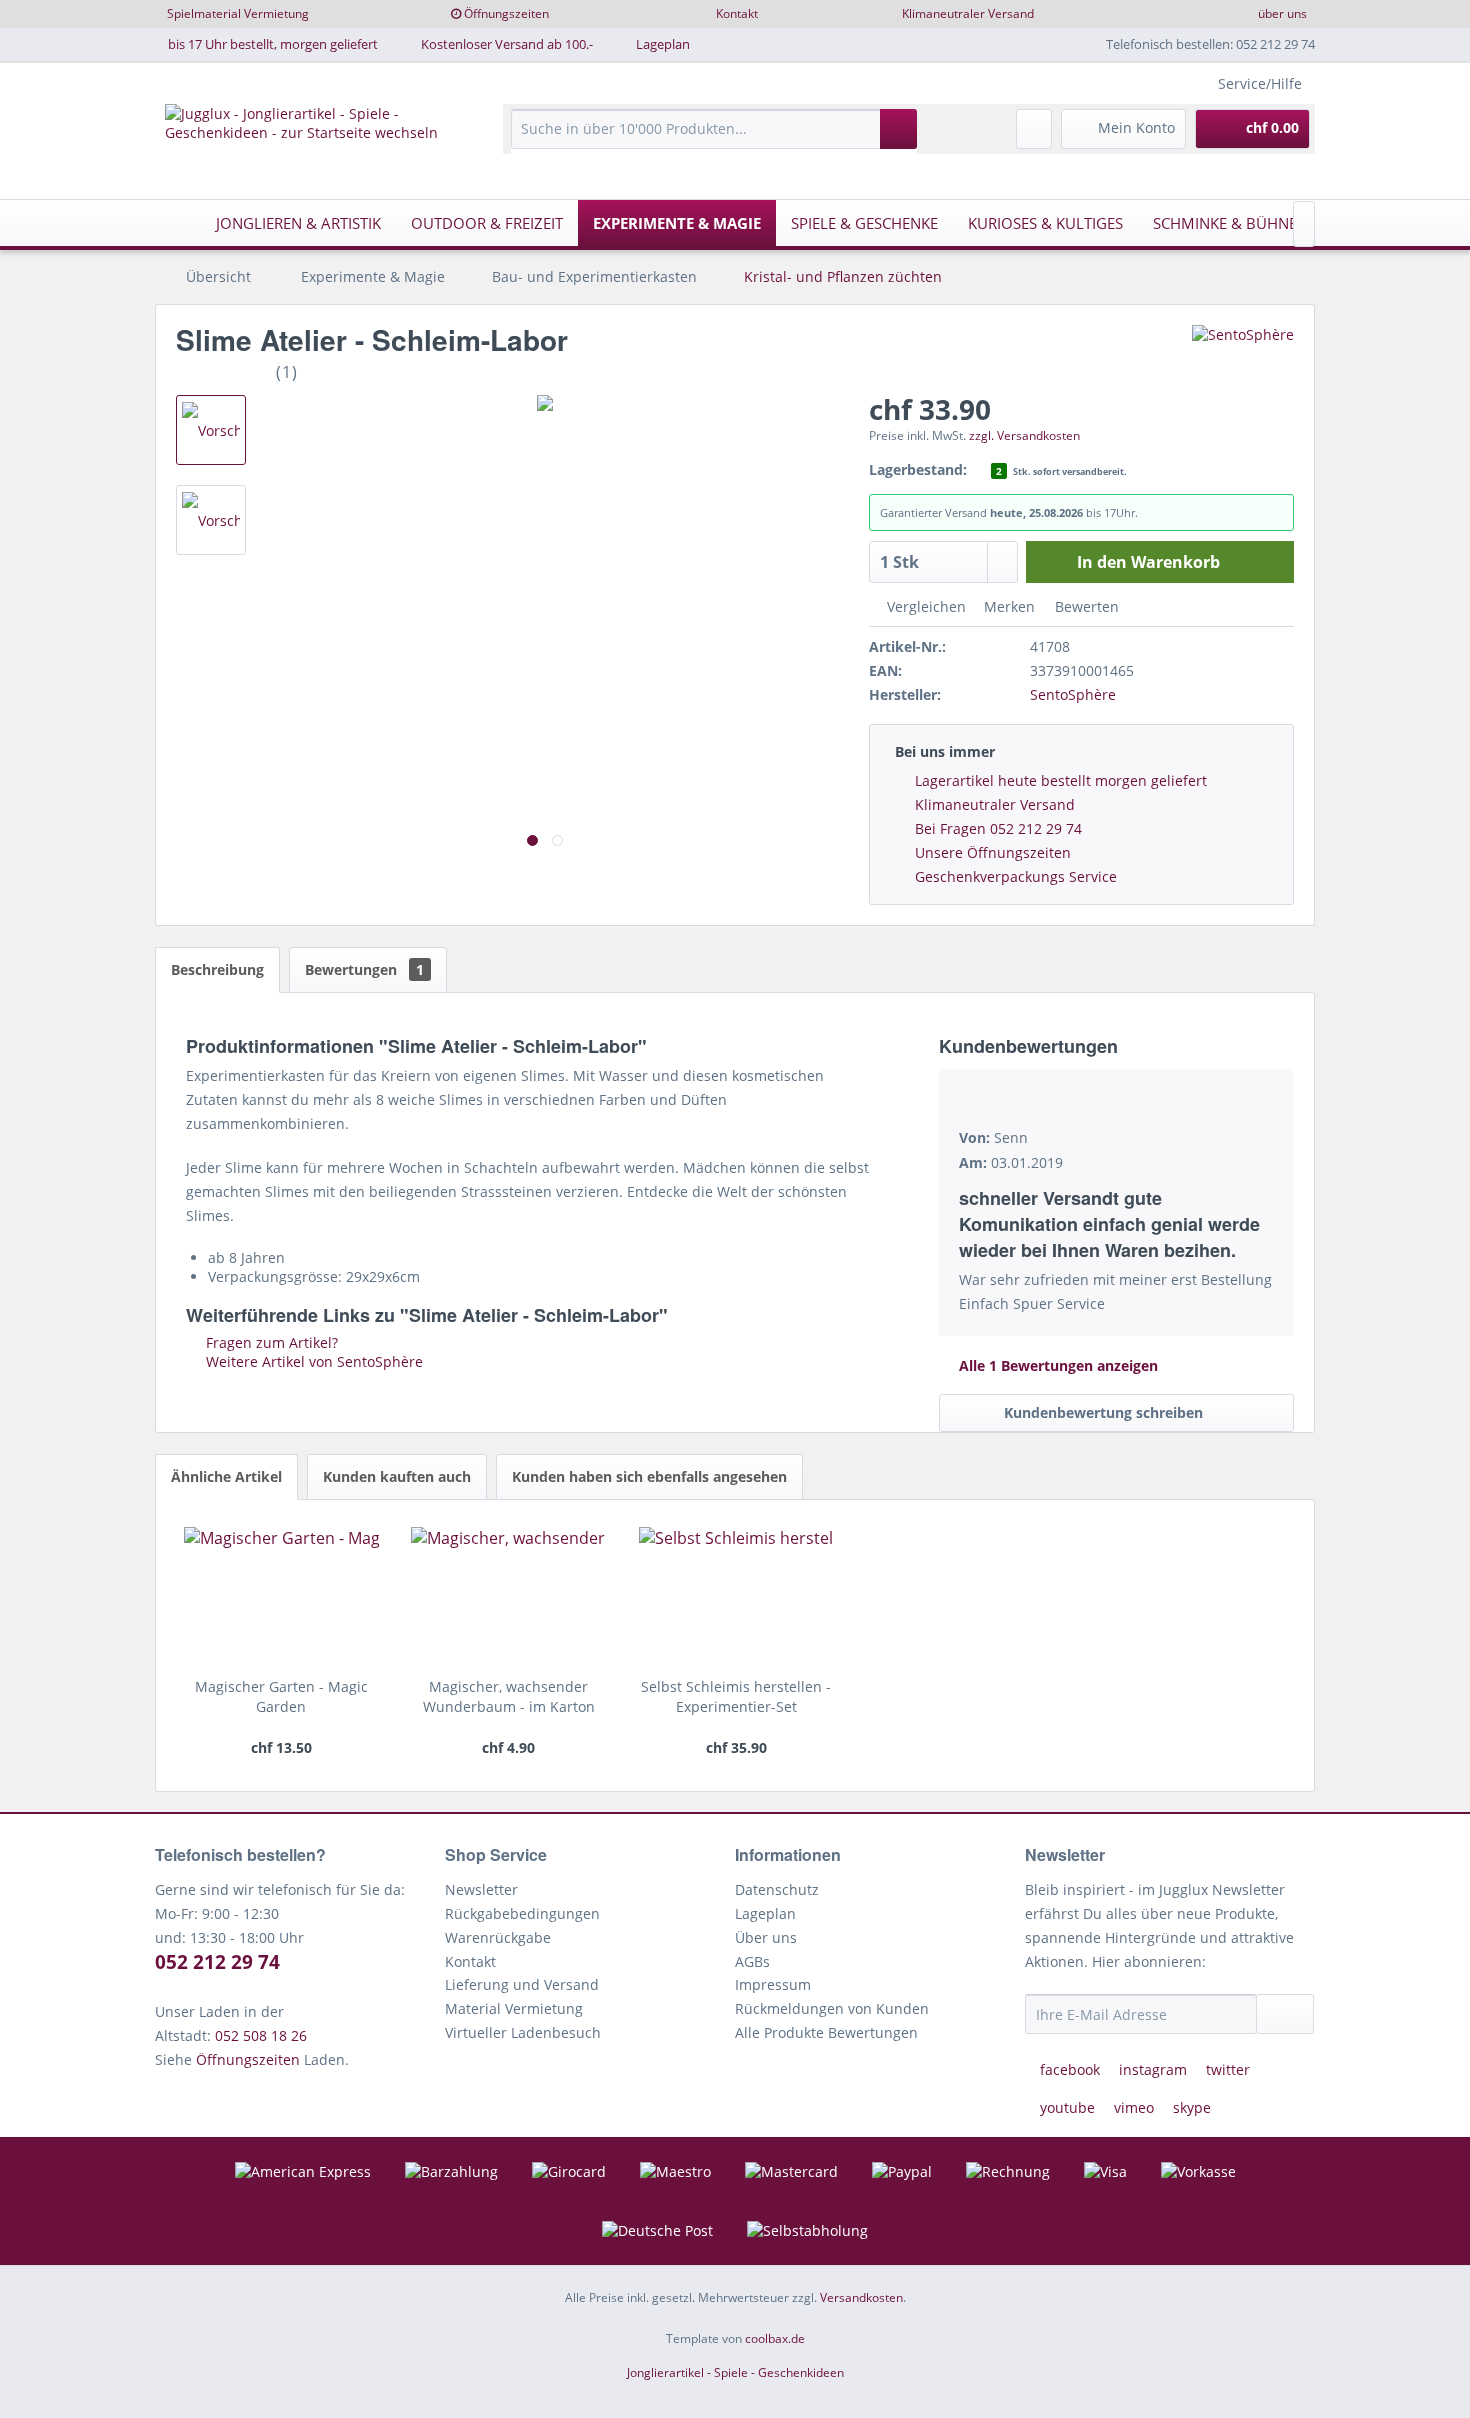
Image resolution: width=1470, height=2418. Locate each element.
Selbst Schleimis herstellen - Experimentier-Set (736, 1696)
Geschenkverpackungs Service (1016, 876)
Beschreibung (217, 969)
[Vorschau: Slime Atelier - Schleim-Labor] (211, 430)
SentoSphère (1073, 694)
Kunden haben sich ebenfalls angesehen (649, 1476)
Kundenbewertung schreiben (1103, 1412)
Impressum (773, 1984)
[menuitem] (714, 138)
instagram (1153, 2069)
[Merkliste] (1034, 129)
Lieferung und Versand (522, 1984)
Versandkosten (861, 2297)
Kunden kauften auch (397, 1476)
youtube (1067, 2107)
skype (1190, 2107)
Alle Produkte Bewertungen (826, 2032)
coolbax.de (775, 2338)
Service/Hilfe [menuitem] (1260, 83)
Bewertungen (364, 969)
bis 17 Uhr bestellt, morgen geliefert (273, 44)
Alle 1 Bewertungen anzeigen (1056, 1365)
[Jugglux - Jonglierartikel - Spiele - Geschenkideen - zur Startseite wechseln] (303, 139)
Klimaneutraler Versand (968, 13)
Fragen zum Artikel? (270, 1342)
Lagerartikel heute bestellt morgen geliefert (1061, 780)
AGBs (752, 1961)
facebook (1070, 2069)
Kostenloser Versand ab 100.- (507, 44)
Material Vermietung (514, 2008)
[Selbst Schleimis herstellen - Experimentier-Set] (736, 1597)
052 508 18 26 (261, 2035)
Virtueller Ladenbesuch (523, 2032)
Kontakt (737, 13)
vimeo (1134, 2107)
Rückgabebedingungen (522, 1913)
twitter (1226, 2069)
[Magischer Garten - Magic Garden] (281, 1597)
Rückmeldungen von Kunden (832, 2008)
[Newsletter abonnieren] (1285, 2014)
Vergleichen (924, 606)
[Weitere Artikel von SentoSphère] (1243, 360)
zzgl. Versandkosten (1024, 435)
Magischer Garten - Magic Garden (281, 1696)
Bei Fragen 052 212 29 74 (998, 828)
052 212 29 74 (217, 1962)
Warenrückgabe (498, 1937)
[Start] (176, 223)
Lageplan (663, 44)
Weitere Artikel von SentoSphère (312, 1361)
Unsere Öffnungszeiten (993, 852)
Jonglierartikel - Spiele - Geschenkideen (735, 2372)
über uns (1282, 13)
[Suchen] (898, 129)
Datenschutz (777, 1889)
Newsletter (481, 1889)
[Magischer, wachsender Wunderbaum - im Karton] (508, 1597)
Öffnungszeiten (506, 13)
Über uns (766, 1937)
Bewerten (1085, 606)
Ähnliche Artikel (226, 1476)
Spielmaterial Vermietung (238, 13)
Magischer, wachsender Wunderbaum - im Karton (509, 1696)
